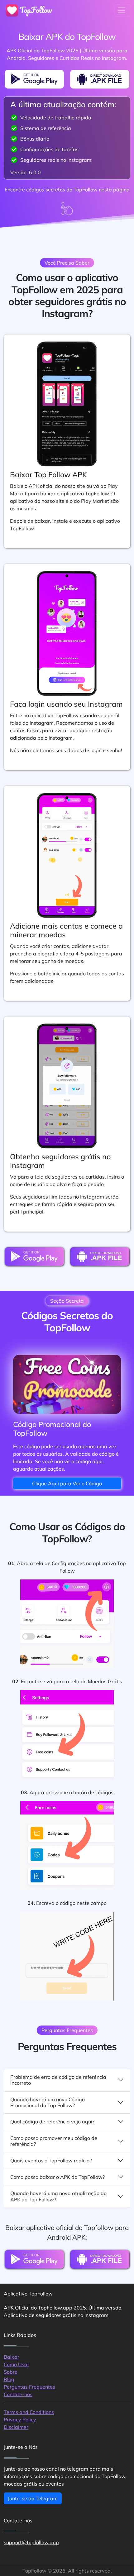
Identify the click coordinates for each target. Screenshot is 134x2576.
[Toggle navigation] (122, 10)
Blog (9, 2379)
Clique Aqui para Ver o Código (67, 1483)
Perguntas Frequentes (29, 2387)
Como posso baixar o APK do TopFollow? (57, 2177)
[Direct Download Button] (100, 79)
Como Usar (17, 2364)
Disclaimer (16, 2427)
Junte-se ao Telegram (33, 2498)
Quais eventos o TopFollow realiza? (51, 2160)
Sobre (11, 2372)
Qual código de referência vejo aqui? (52, 2122)
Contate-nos (18, 2394)
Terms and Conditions (29, 2412)
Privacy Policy (20, 2420)
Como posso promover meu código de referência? (54, 2141)
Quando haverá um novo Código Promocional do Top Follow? (48, 2102)
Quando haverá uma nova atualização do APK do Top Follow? (58, 2196)
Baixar (12, 2357)
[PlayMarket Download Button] (34, 79)
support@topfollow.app (31, 2542)
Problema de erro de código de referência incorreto (58, 2080)
